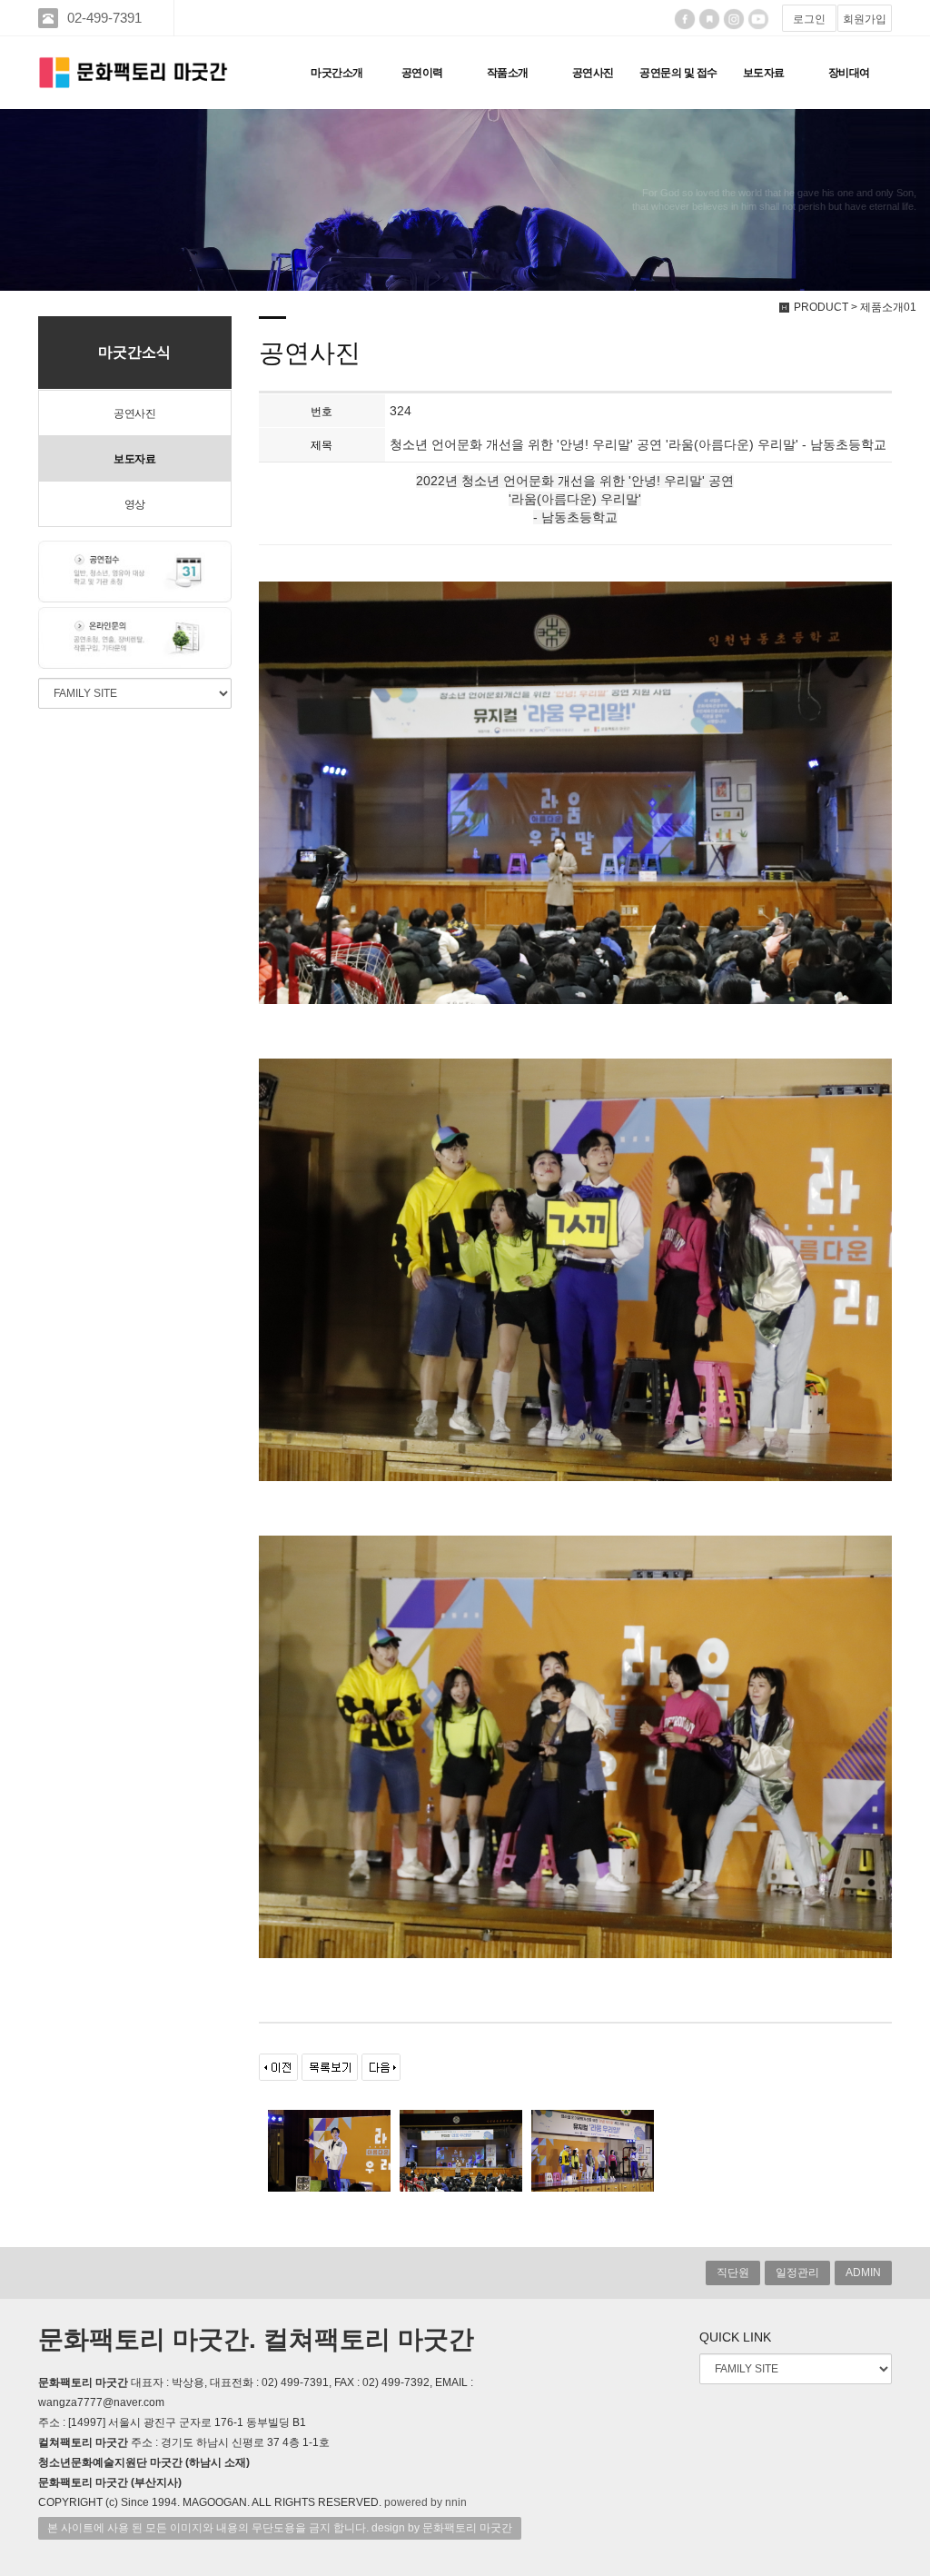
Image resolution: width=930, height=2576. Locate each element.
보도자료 (764, 73)
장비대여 (849, 73)
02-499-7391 (104, 18)
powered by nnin (425, 2502)
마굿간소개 (337, 73)
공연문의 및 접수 (678, 73)
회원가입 (865, 19)
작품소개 (508, 73)
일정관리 (797, 2273)
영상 (135, 504)
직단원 (733, 2273)
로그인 (809, 19)
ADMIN (863, 2273)
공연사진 (593, 73)
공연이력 (422, 73)
